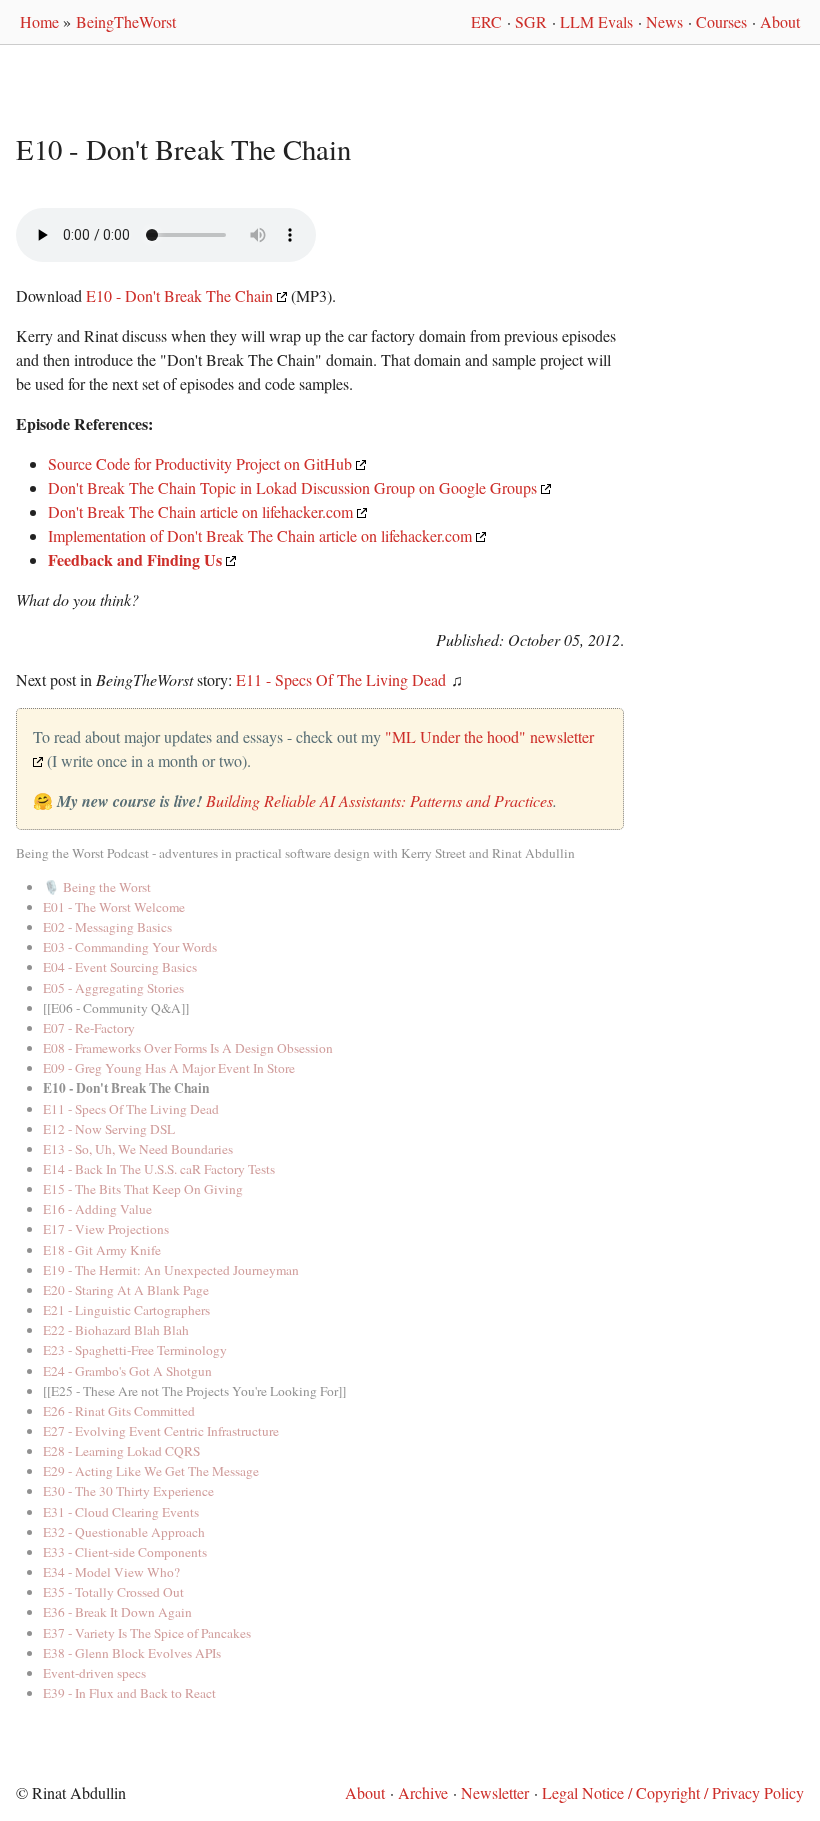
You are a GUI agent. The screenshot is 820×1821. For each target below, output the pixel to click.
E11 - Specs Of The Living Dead (341, 679)
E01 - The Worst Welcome (114, 907)
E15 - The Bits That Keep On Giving (143, 1189)
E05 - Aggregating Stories (113, 988)
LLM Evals (596, 21)
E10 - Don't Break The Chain (179, 295)
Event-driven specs (94, 1673)
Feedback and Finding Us (135, 559)
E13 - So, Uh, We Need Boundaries (138, 1149)
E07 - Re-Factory (89, 1028)
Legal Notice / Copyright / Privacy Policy (673, 1792)
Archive (423, 1792)
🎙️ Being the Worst (97, 887)
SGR (531, 21)
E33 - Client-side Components (125, 1552)
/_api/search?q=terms (38, 191)
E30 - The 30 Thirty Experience (128, 1491)
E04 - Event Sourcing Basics (120, 967)
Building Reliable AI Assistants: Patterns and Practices (379, 800)
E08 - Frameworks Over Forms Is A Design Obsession (188, 1048)
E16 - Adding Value (97, 1209)
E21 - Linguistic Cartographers (126, 1310)
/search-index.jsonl (28, 191)
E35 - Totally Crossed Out (113, 1592)
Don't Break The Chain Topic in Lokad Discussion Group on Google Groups (292, 487)
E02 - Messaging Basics (107, 927)
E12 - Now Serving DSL (109, 1129)
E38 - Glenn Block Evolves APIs (132, 1653)
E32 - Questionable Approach (124, 1532)
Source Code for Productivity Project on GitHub (200, 463)
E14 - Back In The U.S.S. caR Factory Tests (159, 1169)
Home (39, 21)
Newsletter (495, 1792)
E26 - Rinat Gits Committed (119, 1411)
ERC (486, 21)
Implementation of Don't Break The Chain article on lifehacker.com (260, 535)
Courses (721, 21)
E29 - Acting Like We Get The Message (151, 1471)
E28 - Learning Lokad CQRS (121, 1451)
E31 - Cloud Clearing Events (121, 1512)
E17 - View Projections (106, 1229)
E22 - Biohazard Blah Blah (116, 1330)
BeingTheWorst (126, 21)
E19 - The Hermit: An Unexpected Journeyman (171, 1270)
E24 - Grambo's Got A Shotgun (127, 1371)
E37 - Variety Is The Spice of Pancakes (147, 1633)
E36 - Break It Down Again (117, 1612)
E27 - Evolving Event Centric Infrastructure (161, 1431)
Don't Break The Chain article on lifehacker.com (200, 511)
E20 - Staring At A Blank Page (126, 1290)
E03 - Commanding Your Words (130, 947)
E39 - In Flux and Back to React (129, 1693)
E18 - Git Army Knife (102, 1250)
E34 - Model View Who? (111, 1572)
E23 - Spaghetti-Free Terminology (135, 1350)
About (780, 21)
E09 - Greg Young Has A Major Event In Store (169, 1068)
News (664, 21)
